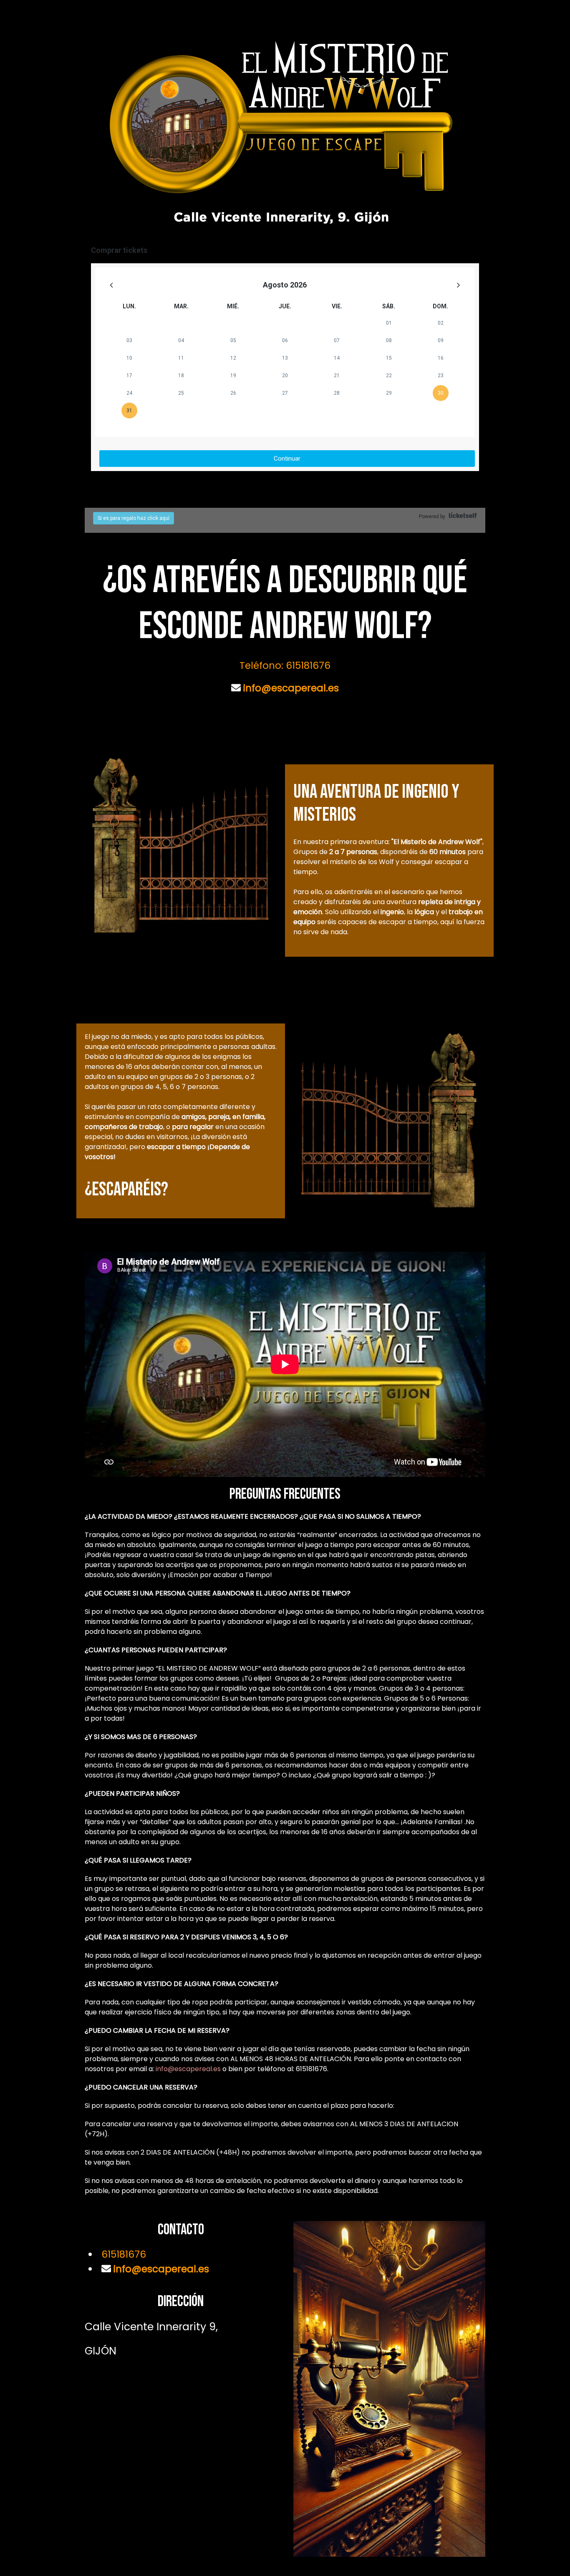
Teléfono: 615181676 (285, 665)
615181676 (124, 2254)
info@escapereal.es (290, 688)
